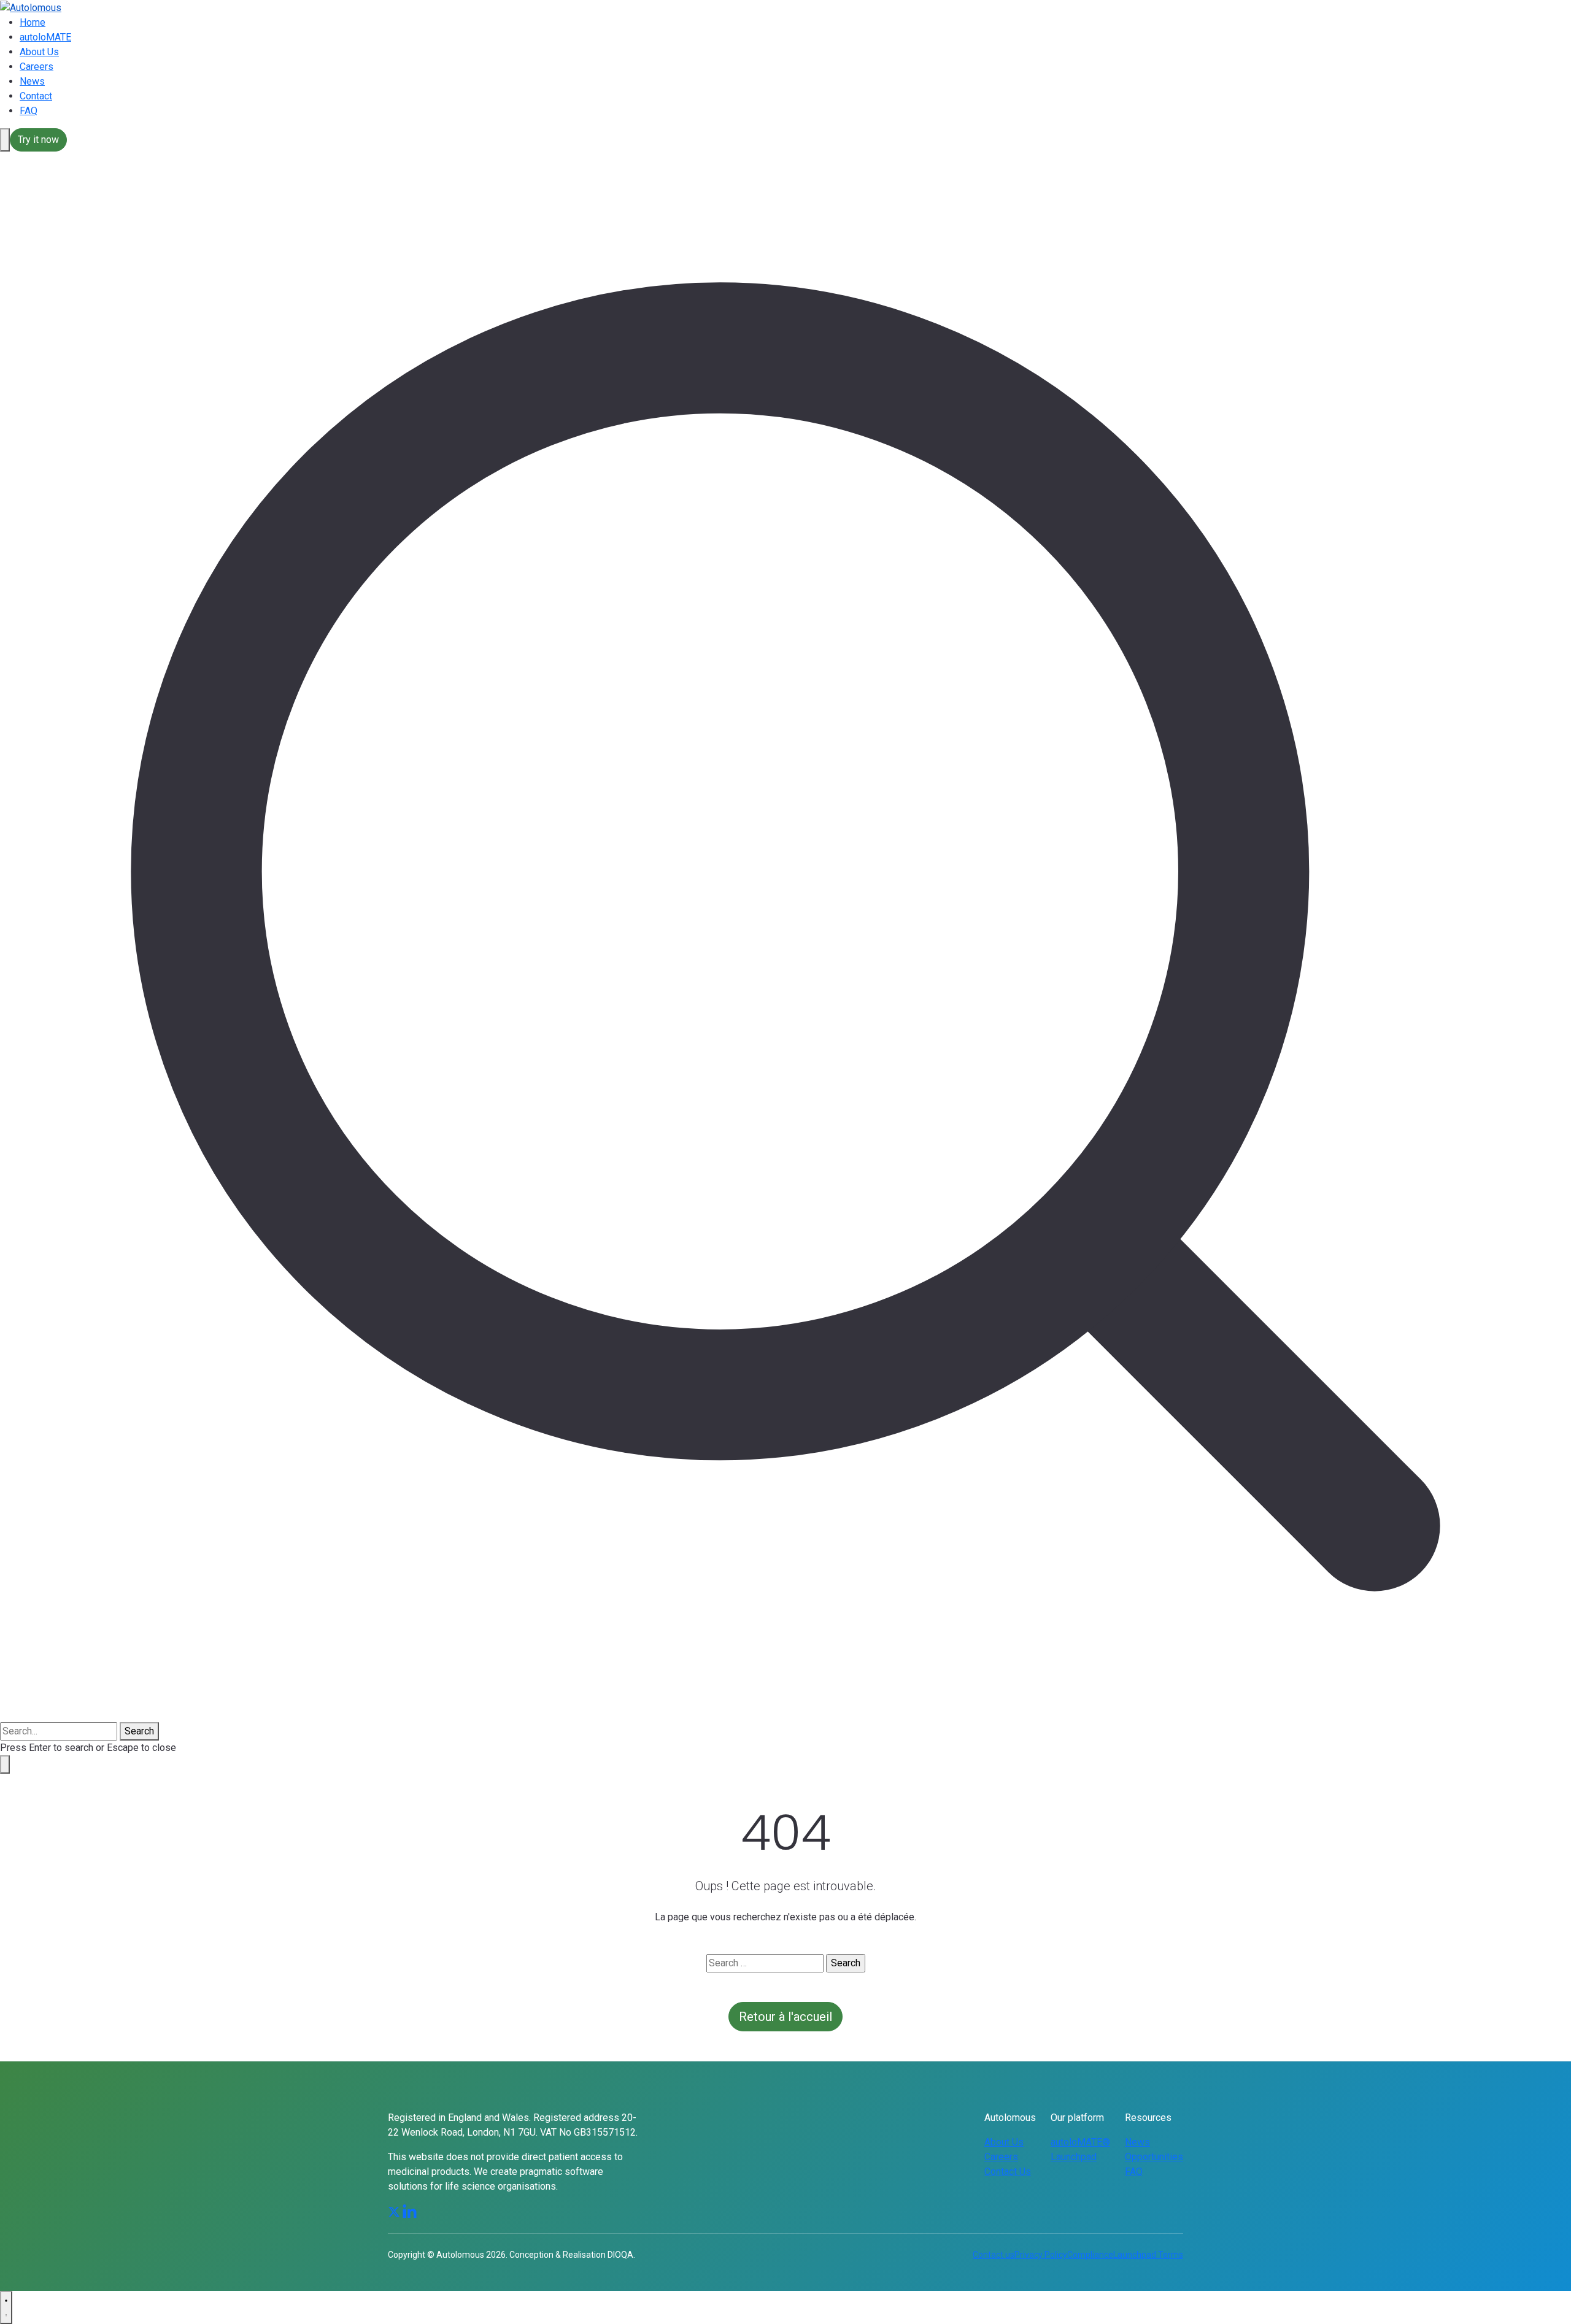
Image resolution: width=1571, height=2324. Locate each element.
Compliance (1090, 2255)
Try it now (38, 140)
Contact (36, 96)
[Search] (5, 140)
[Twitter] (394, 2211)
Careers (37, 67)
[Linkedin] (410, 2211)
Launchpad (1074, 2157)
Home (33, 22)
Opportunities (1154, 2157)
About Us (39, 52)
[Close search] (5, 1764)
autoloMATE (45, 37)
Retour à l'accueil (785, 2017)
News (32, 81)
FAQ (29, 111)
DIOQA (620, 2255)
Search (139, 1731)
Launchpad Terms (1148, 2255)
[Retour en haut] (6, 2307)
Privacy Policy (1041, 2255)
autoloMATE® (1080, 2142)
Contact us (994, 2255)
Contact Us (1008, 2172)
